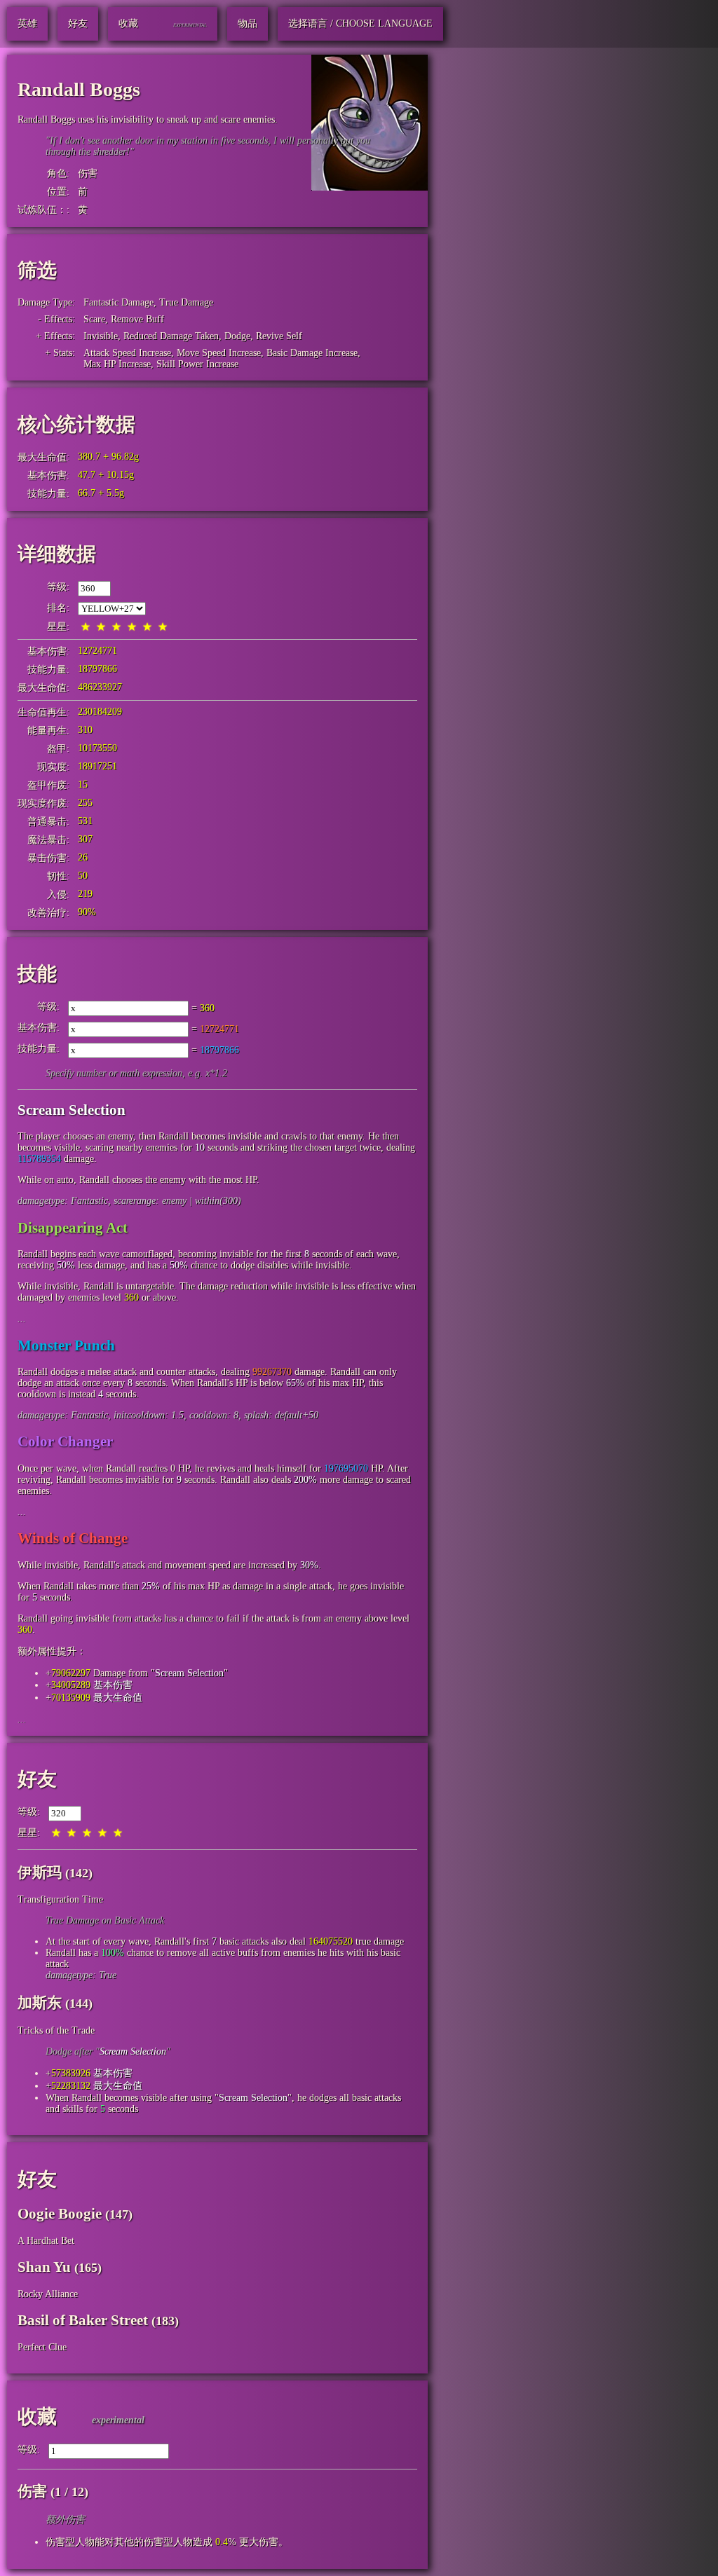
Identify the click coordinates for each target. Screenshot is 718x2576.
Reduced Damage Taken (171, 336)
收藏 (37, 2417)
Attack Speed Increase (127, 353)
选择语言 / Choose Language (360, 23)
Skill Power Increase (197, 364)
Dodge (237, 336)
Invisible (101, 336)
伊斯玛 (40, 1872)
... (22, 1318)
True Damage (186, 302)
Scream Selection (189, 1673)
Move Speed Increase (219, 353)
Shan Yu (44, 2267)
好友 (37, 1779)
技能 (37, 974)
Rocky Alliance (48, 2294)
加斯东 (40, 2003)
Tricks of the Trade (56, 2030)
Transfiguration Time (60, 1899)
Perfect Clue (42, 2347)
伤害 (88, 173)
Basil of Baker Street (83, 2320)
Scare (94, 319)
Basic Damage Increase (312, 353)
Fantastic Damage (118, 302)
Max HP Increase (117, 364)
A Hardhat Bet (46, 2241)
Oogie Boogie (60, 2214)
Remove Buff (137, 319)
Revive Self (279, 336)
